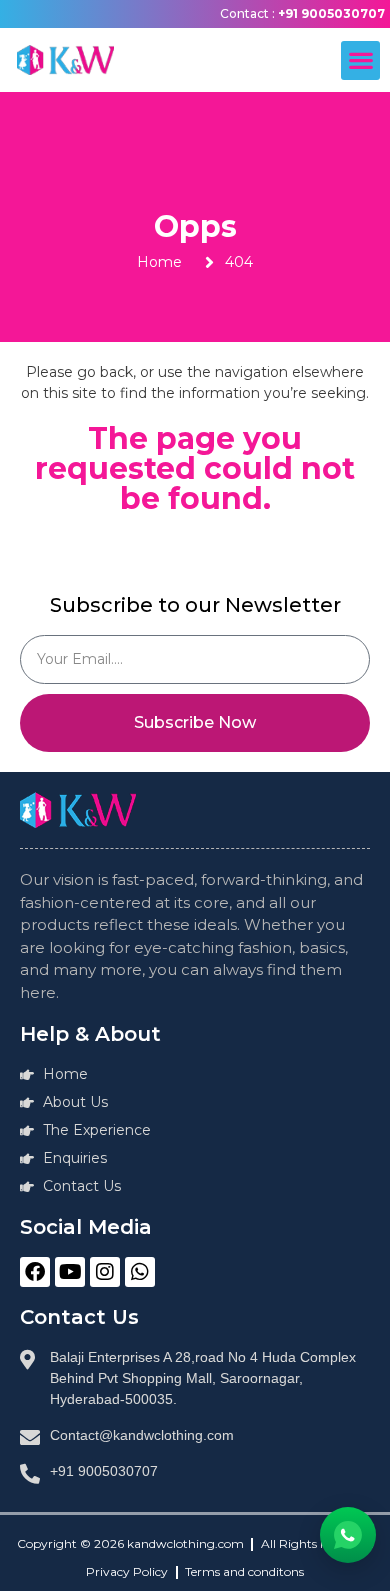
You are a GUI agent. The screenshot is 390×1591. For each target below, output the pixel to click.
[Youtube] (70, 1272)
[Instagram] (105, 1272)
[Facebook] (35, 1272)
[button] (360, 60)
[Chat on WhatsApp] (348, 1535)
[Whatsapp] (140, 1272)
